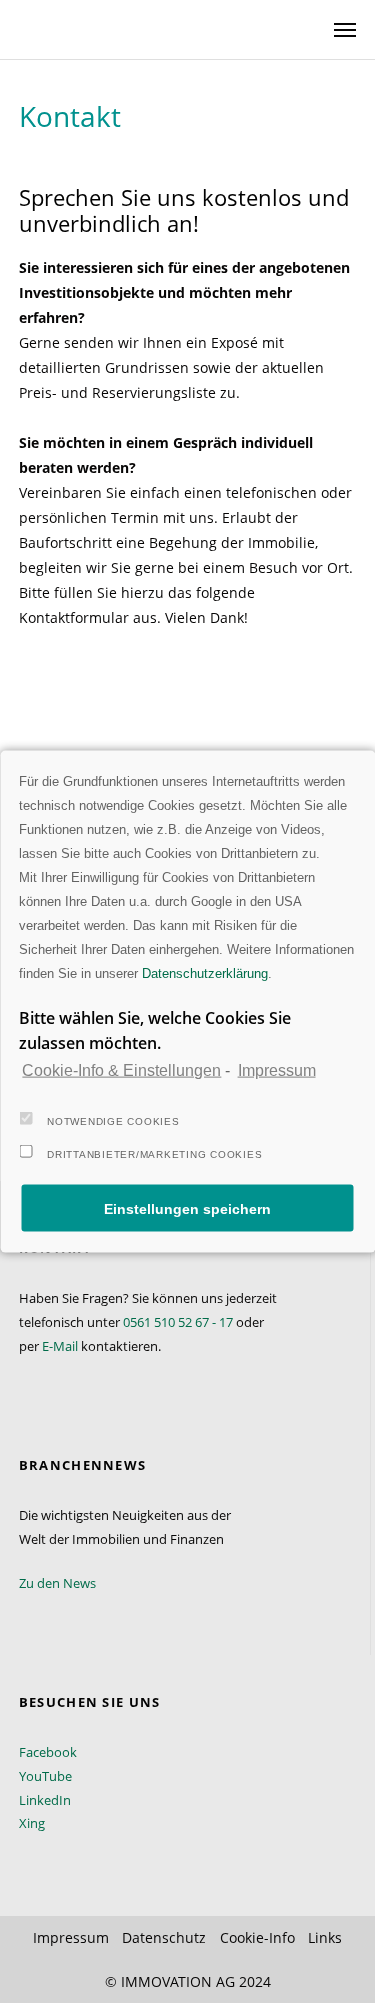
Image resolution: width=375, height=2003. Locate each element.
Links (325, 1937)
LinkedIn (45, 1800)
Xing (32, 1823)
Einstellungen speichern (187, 1208)
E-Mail (60, 1346)
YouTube (45, 1776)
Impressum (276, 1069)
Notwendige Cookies (113, 1121)
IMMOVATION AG (178, 1981)
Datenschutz (164, 1937)
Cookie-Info (257, 1937)
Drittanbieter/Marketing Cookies (154, 1154)
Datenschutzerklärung (205, 972)
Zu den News (57, 1583)
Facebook (48, 1752)
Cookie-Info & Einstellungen (121, 1069)
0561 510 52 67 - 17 (178, 1322)
